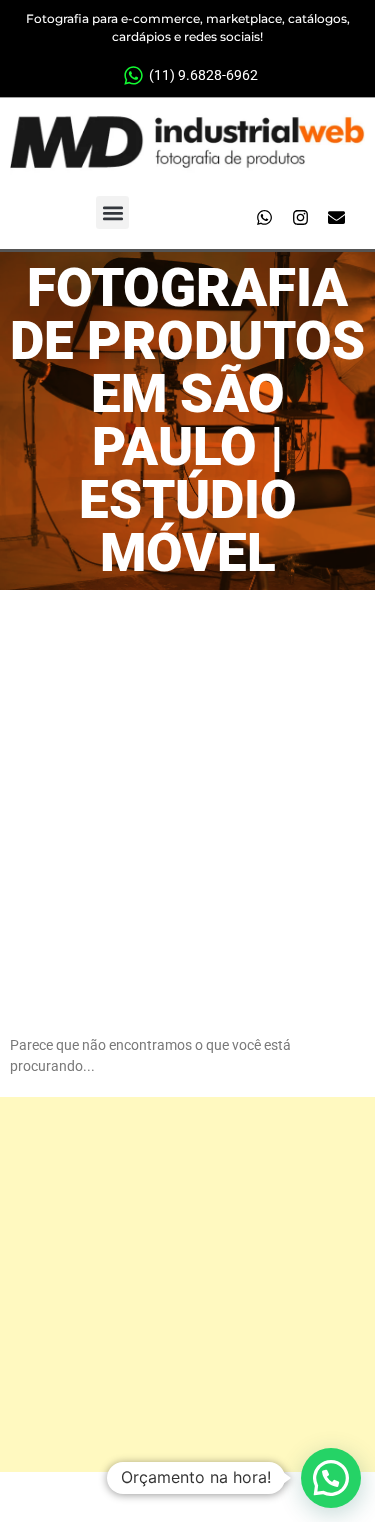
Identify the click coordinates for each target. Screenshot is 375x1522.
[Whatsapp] (264, 218)
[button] (112, 212)
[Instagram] (300, 218)
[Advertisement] (187, 787)
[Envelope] (336, 218)
